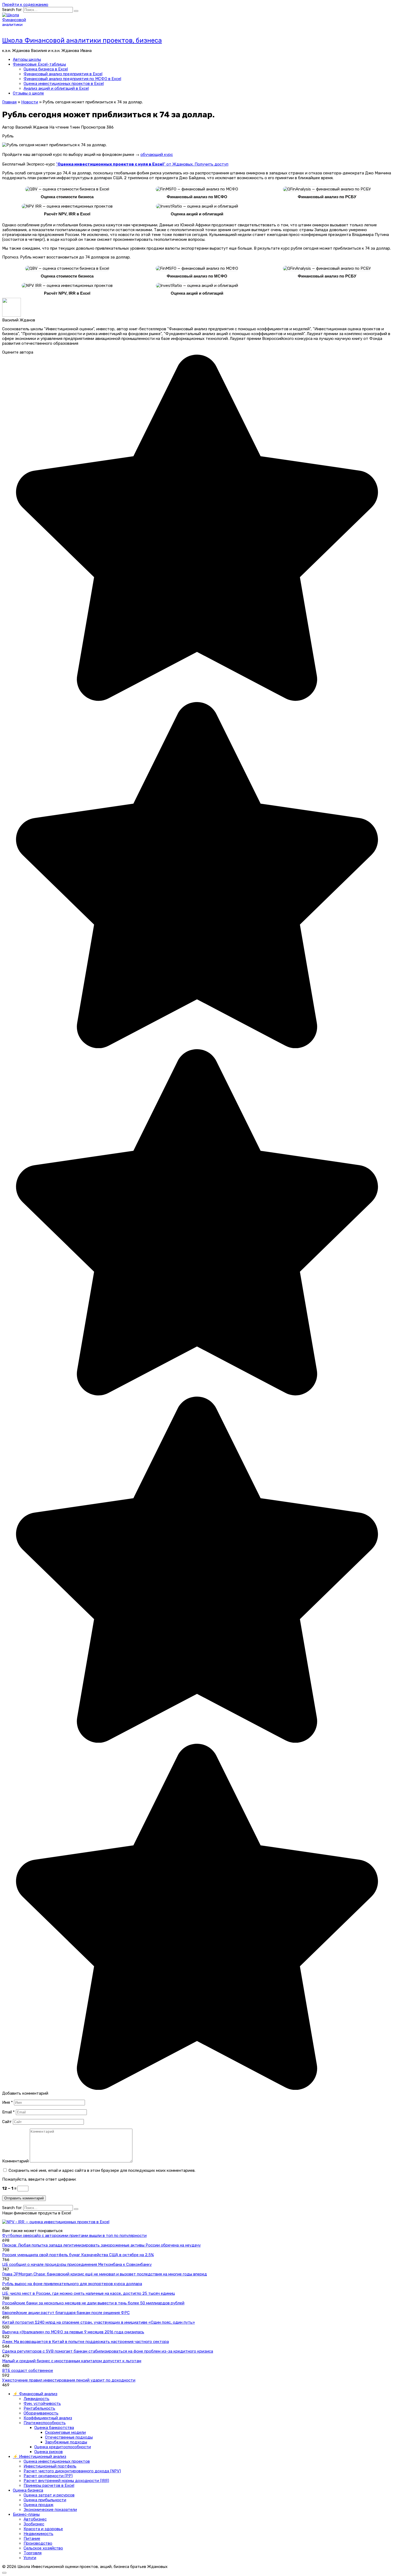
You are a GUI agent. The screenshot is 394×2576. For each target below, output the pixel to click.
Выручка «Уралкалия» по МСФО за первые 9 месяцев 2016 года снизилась (73, 2332)
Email (8, 2112)
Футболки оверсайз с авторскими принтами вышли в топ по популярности (74, 2236)
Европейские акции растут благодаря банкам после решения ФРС (66, 2313)
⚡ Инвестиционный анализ (40, 2457)
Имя (8, 2102)
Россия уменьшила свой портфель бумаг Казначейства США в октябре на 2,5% (78, 2255)
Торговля (33, 2553)
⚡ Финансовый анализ (35, 2394)
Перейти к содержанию (25, 5)
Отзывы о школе (28, 93)
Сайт (7, 2122)
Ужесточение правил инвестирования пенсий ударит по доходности (69, 2380)
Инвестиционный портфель (50, 2466)
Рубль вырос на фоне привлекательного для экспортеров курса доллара (72, 2284)
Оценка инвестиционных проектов (57, 2461)
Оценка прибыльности (45, 2500)
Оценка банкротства (54, 2428)
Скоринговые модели (65, 2432)
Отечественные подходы (69, 2437)
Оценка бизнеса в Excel (46, 69)
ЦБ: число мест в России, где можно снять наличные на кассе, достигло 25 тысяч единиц (89, 2293)
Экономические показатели (50, 2510)
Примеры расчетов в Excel (49, 2485)
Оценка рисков (49, 2452)
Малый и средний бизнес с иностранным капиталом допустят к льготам (72, 2361)
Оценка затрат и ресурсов (49, 2495)
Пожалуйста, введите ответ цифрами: (39, 2179)
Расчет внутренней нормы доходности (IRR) (66, 2481)
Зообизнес (34, 2524)
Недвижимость (38, 2534)
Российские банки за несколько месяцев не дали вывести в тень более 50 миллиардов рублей (93, 2303)
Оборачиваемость (41, 2413)
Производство (38, 2543)
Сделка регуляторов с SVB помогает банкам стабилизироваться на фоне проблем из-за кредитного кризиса (108, 2351)
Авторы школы (27, 59)
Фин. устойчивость (42, 2403)
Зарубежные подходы (66, 2442)
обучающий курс (157, 155)
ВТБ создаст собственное (28, 2371)
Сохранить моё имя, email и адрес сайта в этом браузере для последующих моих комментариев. (102, 2170)
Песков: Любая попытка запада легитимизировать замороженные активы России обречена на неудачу (101, 2245)
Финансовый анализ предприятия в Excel (63, 74)
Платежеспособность (45, 2423)
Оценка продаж (38, 2505)
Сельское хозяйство (43, 2548)
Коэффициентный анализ (48, 2418)
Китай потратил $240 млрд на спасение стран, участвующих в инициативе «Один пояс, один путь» (98, 2322)
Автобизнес (35, 2519)
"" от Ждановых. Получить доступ (142, 164)
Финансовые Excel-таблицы (39, 64)
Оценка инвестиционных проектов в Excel (64, 84)
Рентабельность (39, 2408)
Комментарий (15, 2161)
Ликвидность (36, 2399)
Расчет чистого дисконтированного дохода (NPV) (72, 2471)
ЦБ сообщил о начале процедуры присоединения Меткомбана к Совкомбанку (77, 2264)
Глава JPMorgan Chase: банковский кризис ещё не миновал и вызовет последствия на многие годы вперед (105, 2274)
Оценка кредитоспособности (63, 2447)
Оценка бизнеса (28, 2490)
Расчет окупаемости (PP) (48, 2476)
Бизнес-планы (26, 2514)
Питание (32, 2538)
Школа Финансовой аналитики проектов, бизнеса (82, 40)
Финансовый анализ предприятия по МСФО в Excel (72, 79)
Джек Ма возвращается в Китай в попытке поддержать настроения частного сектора (86, 2342)
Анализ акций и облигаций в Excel (56, 88)
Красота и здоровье (43, 2529)
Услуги (30, 2558)
